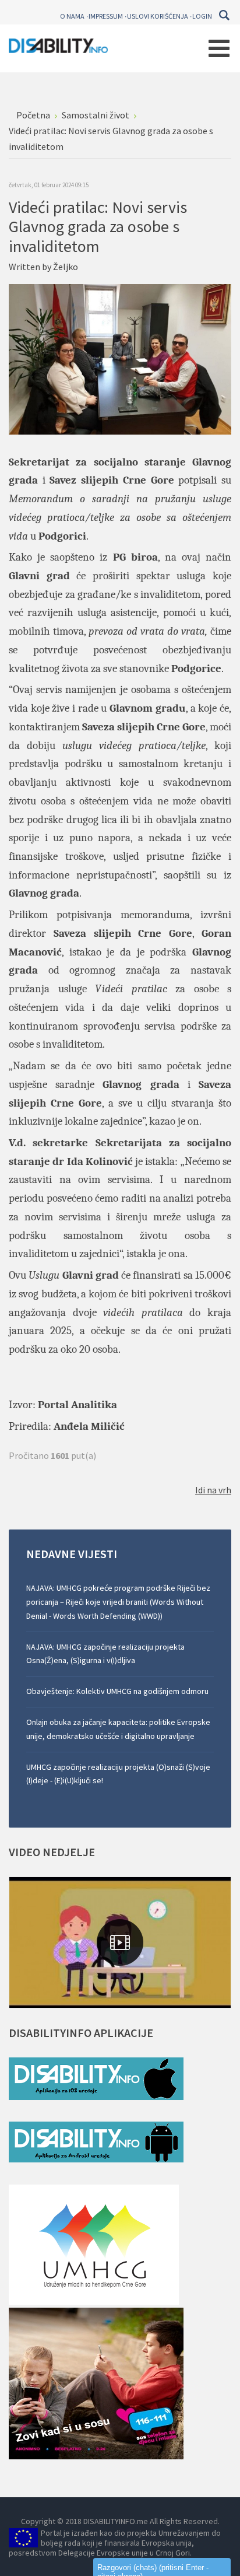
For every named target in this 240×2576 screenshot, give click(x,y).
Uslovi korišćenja (158, 16)
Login (202, 16)
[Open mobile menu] (219, 48)
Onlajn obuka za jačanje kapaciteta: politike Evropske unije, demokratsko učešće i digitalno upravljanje (118, 1729)
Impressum (106, 16)
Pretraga (224, 15)
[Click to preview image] (120, 358)
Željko (66, 267)
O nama (72, 16)
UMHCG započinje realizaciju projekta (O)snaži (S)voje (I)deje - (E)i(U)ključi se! (118, 1774)
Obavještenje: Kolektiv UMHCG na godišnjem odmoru (117, 1691)
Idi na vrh (213, 1490)
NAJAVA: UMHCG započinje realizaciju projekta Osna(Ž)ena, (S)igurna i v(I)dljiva (105, 1654)
